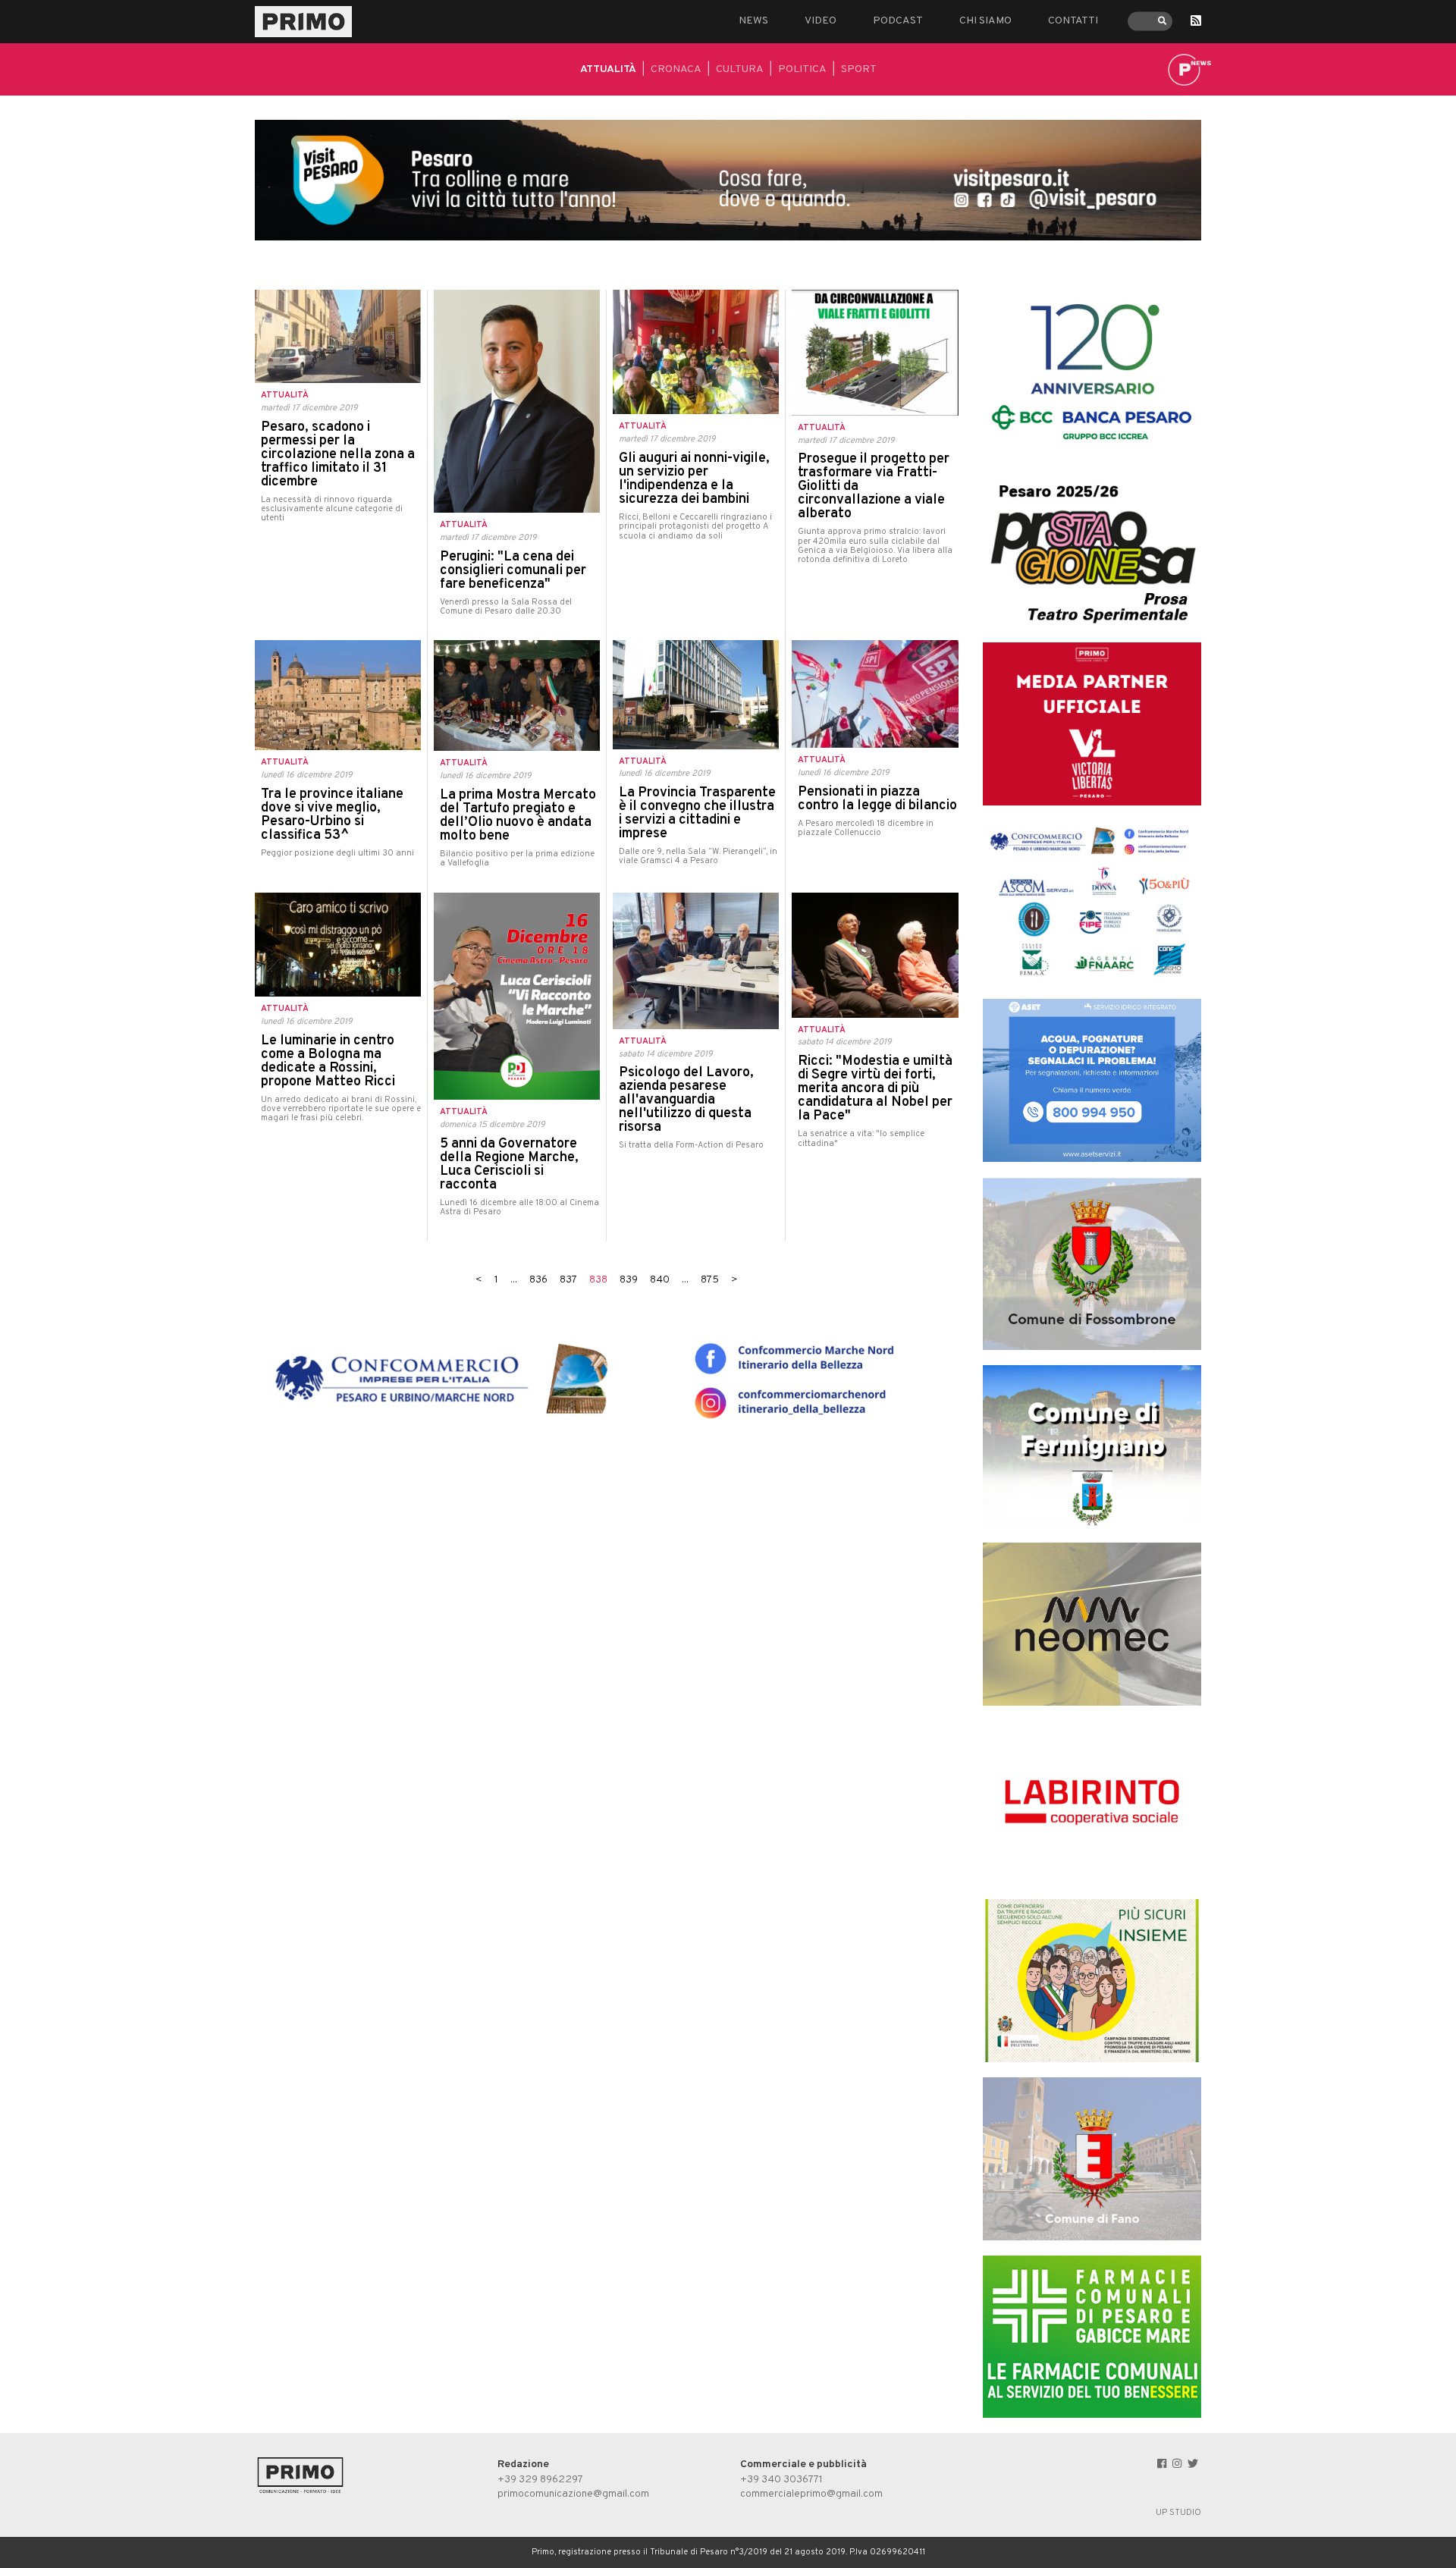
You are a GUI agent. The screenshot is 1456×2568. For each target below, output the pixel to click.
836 (538, 1280)
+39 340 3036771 (781, 2480)
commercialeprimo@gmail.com (811, 2494)
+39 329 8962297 (540, 2480)
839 (629, 1280)
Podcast (898, 21)
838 (598, 1280)
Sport (859, 69)
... (514, 1280)
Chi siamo (985, 21)
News (753, 21)
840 (660, 1280)
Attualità (608, 69)
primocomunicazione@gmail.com (573, 2494)
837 (568, 1280)
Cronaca (676, 69)
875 (710, 1280)
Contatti (1073, 21)
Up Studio (1178, 2513)
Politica (802, 69)
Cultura (740, 69)
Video (821, 21)
